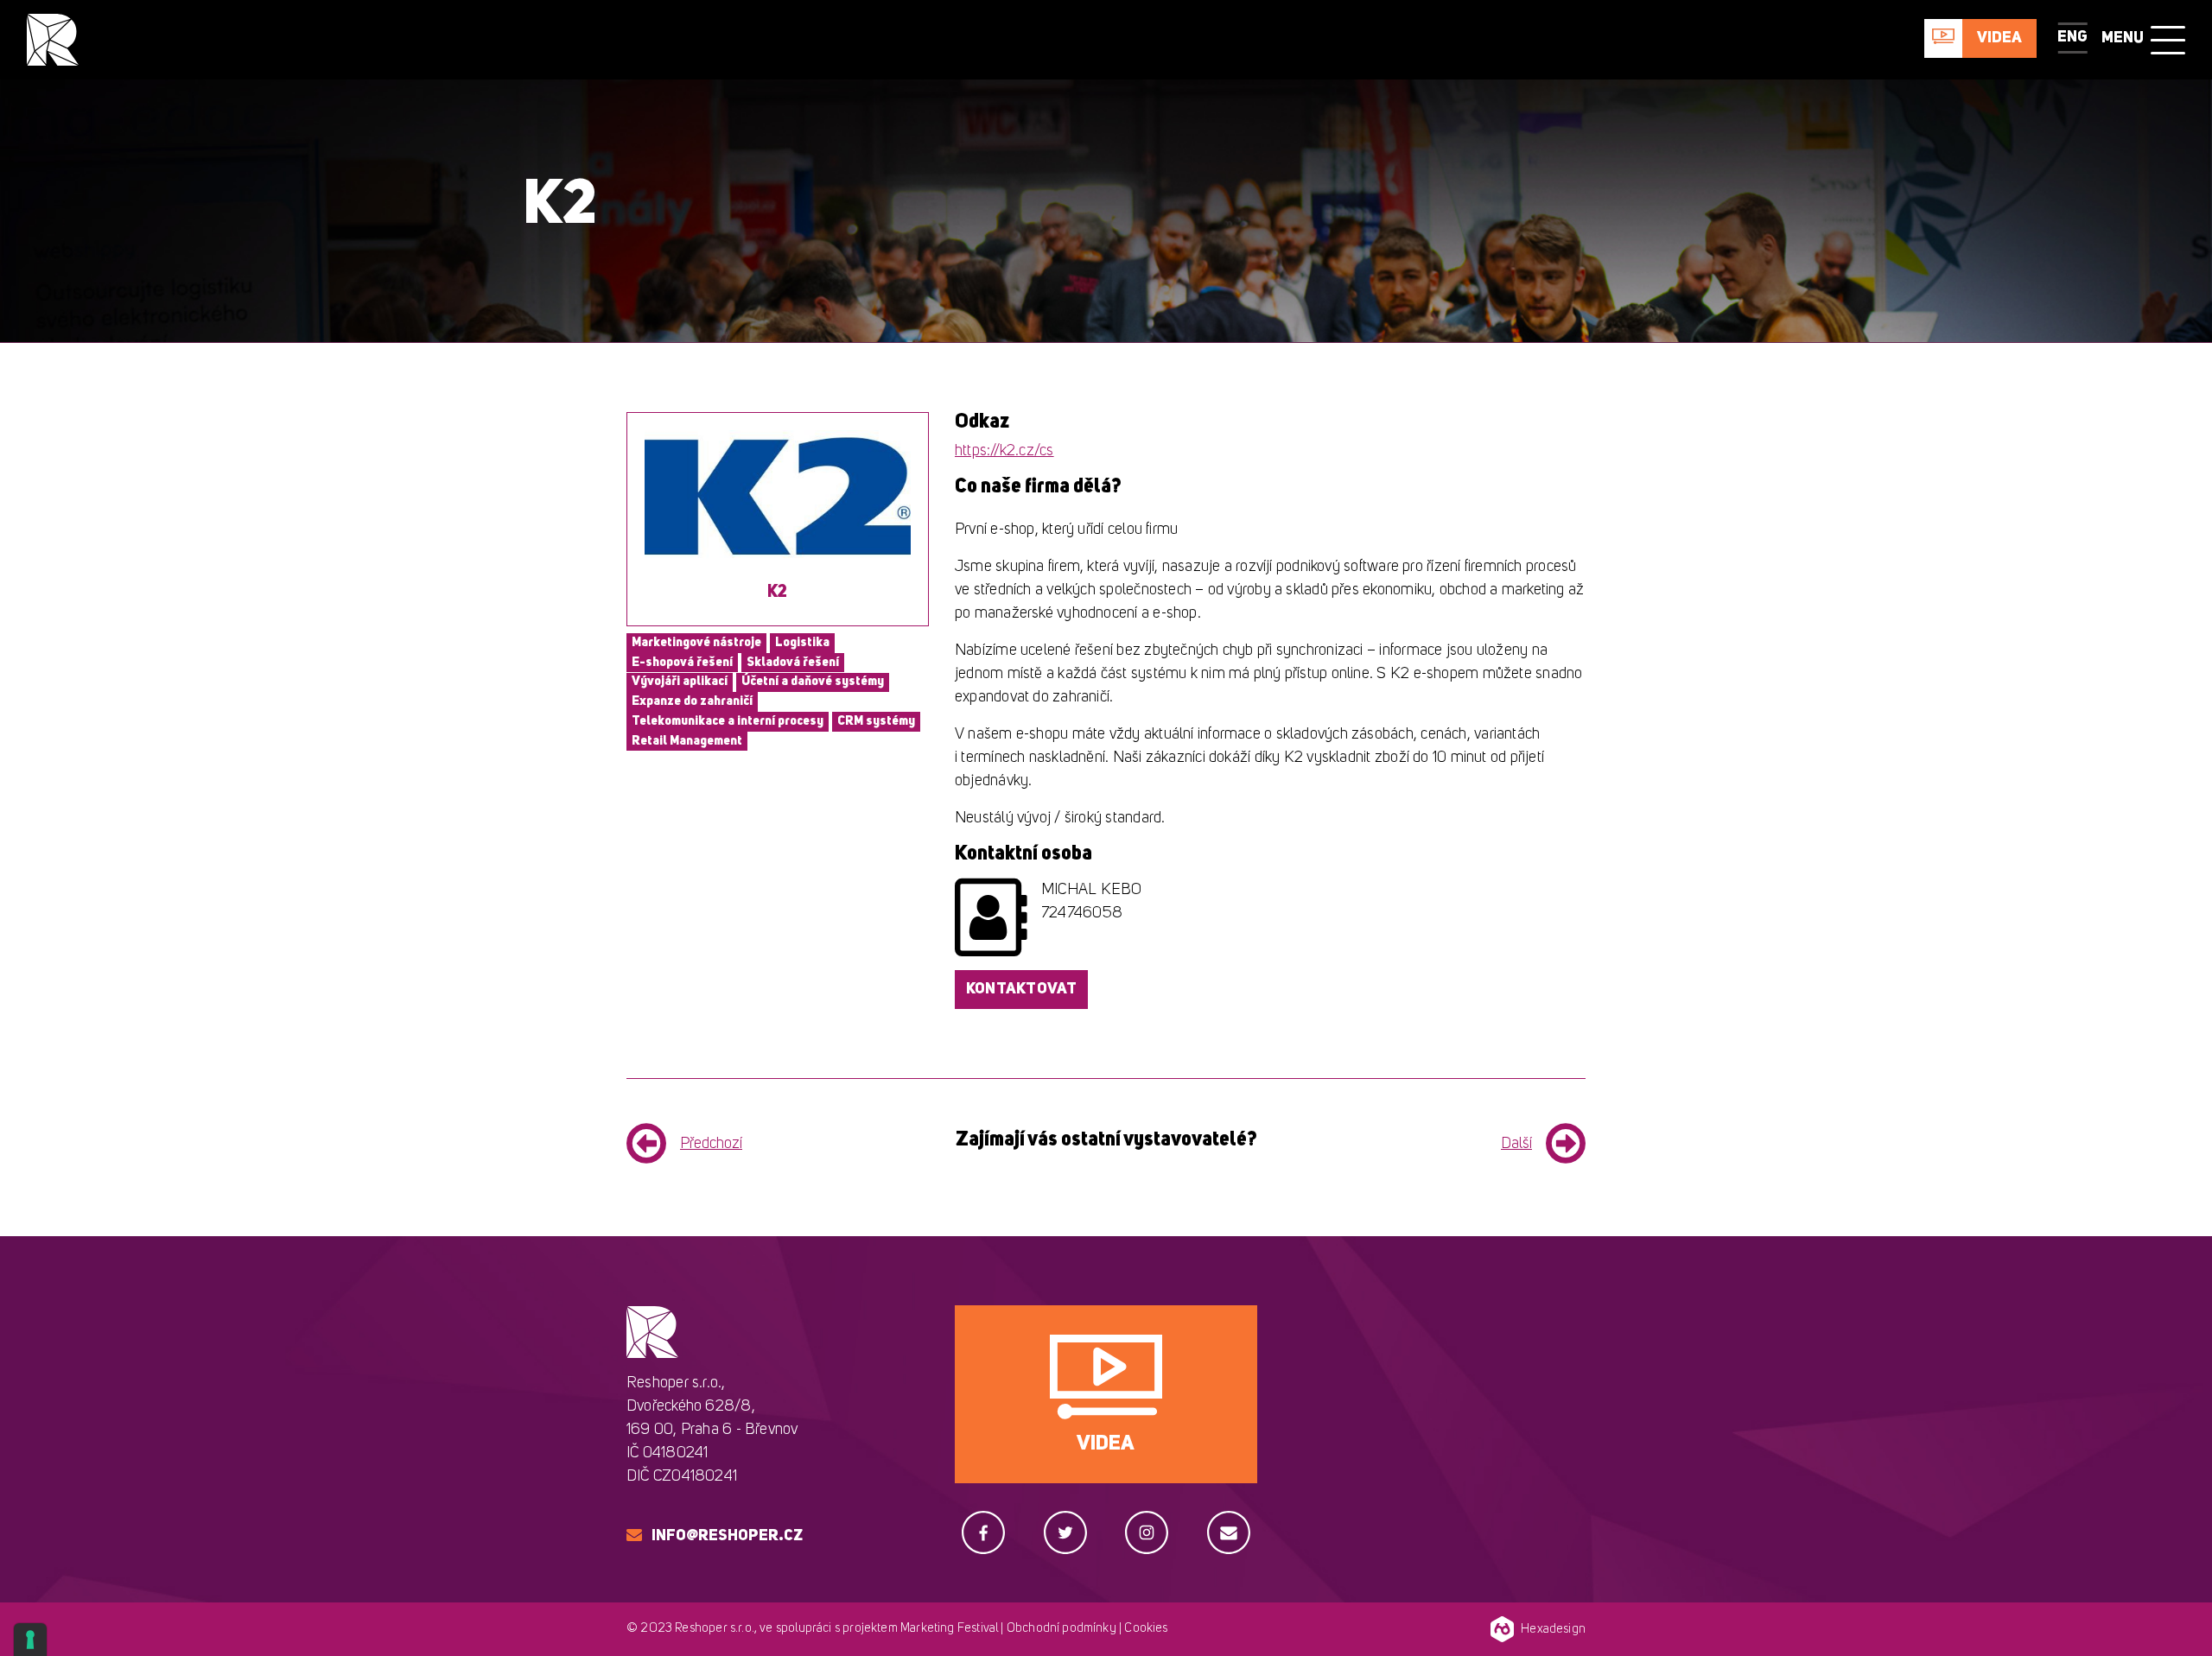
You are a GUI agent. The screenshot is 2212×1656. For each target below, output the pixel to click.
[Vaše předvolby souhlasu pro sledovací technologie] (30, 1640)
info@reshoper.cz (727, 1536)
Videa (1999, 38)
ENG (2072, 37)
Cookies (1146, 1629)
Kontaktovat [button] (1021, 989)
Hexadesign (1553, 1630)
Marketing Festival (949, 1629)
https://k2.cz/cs (1004, 451)
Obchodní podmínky (1062, 1629)
